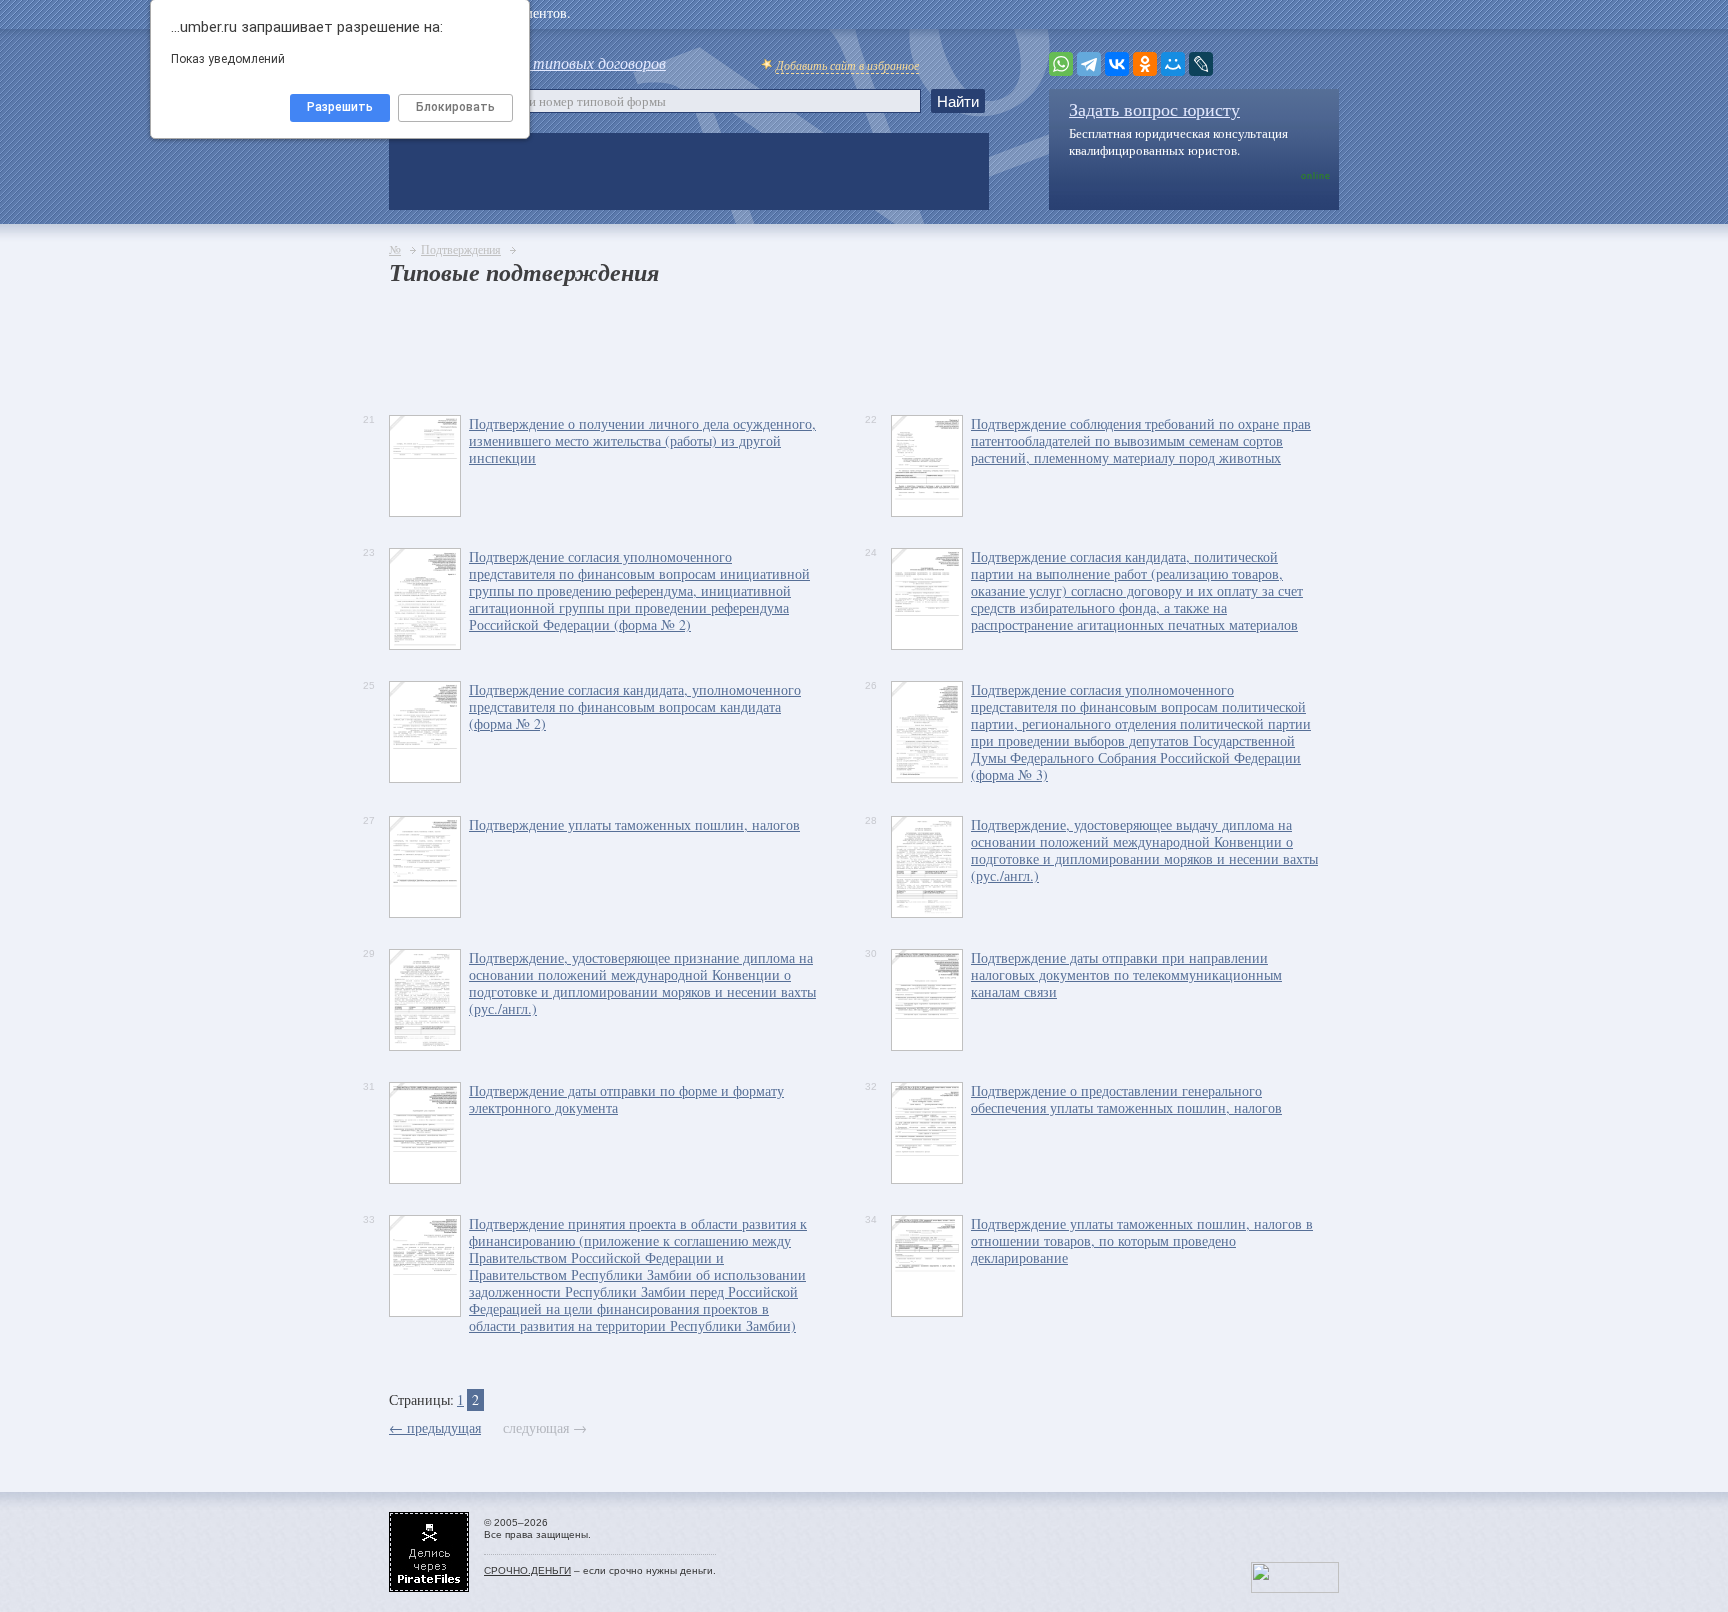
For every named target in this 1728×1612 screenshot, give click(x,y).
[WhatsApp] (1061, 64)
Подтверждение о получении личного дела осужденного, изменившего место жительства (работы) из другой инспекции (642, 440)
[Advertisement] (753, 345)
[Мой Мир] (1173, 64)
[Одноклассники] (1145, 64)
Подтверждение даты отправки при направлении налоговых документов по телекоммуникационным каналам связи (1126, 974)
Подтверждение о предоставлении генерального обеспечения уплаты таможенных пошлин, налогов (1126, 1099)
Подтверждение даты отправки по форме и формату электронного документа (626, 1099)
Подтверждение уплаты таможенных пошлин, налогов (634, 824)
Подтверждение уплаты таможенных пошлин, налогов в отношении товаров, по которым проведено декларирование (1142, 1240)
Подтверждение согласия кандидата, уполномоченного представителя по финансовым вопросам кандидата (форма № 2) (635, 706)
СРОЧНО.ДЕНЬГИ (527, 1570)
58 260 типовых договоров (575, 62)
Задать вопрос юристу (1154, 109)
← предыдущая (435, 1427)
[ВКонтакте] (1117, 64)
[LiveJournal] (1201, 64)
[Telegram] (1089, 64)
